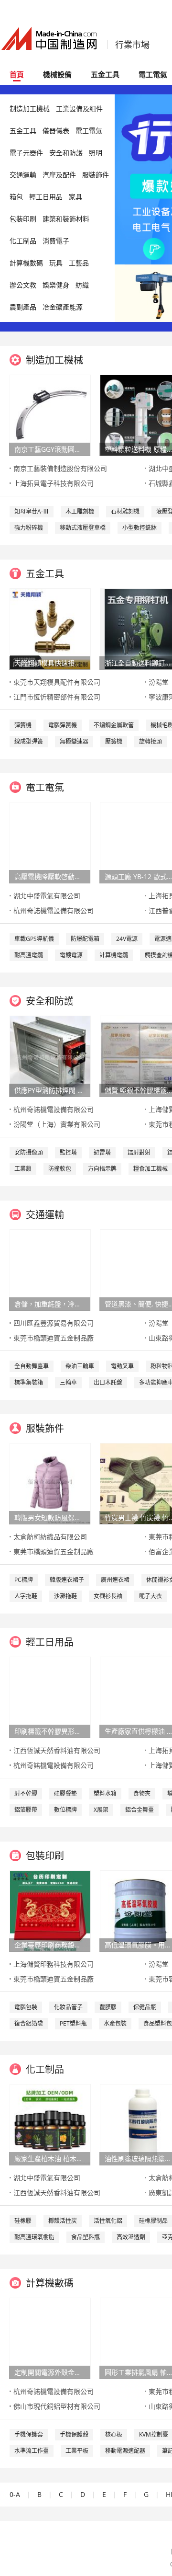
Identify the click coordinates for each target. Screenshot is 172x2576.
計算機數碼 (26, 263)
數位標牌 (65, 1810)
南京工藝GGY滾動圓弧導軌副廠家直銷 (50, 449)
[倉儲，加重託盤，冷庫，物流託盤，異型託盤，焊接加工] (50, 1269)
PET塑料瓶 (73, 2023)
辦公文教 (23, 285)
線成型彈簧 (29, 741)
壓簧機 (114, 741)
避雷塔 (102, 1152)
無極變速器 (74, 741)
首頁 (17, 74)
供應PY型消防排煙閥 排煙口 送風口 (50, 1090)
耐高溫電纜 (29, 955)
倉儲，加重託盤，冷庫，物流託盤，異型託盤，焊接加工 (50, 1304)
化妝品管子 (68, 2007)
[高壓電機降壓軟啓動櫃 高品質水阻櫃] (50, 842)
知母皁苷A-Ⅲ (32, 511)
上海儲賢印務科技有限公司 (54, 1964)
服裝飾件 (96, 175)
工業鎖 (23, 1169)
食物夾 (142, 1793)
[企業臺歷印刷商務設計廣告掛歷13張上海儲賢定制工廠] (50, 1910)
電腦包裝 (26, 2007)
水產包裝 (115, 2023)
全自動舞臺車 (32, 1366)
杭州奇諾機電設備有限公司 (54, 910)
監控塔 (68, 1152)
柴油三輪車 (80, 1366)
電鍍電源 (71, 955)
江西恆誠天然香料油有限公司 (57, 1750)
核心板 (114, 2434)
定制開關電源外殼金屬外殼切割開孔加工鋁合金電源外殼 (50, 2372)
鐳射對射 (139, 1152)
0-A (15, 2494)
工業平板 (77, 2451)
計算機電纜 (114, 955)
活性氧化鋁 (108, 2221)
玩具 (56, 263)
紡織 (82, 285)
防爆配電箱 (85, 939)
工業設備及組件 (79, 109)
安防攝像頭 (29, 1152)
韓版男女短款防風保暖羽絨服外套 (50, 1517)
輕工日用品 (46, 197)
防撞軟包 (60, 1169)
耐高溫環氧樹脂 (34, 2237)
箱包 (16, 197)
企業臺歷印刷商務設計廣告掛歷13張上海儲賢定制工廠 (50, 1945)
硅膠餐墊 (65, 1793)
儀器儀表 (56, 131)
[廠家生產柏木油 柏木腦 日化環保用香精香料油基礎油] (50, 2124)
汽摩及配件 (59, 175)
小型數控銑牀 (140, 528)
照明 (96, 153)
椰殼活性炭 (63, 2221)
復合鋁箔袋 (29, 2023)
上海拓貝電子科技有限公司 (54, 483)
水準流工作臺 (32, 2451)
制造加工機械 (30, 109)
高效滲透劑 (131, 2237)
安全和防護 (66, 153)
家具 (75, 197)
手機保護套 (29, 2434)
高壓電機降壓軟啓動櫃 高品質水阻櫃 (50, 876)
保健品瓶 (145, 2007)
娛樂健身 (56, 285)
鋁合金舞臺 (140, 1810)
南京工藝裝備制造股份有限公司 (60, 468)
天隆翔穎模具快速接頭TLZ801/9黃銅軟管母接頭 (50, 663)
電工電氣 (89, 131)
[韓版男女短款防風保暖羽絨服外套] (50, 1483)
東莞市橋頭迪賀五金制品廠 (54, 1338)
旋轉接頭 (150, 741)
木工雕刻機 (80, 511)
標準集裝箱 (29, 1382)
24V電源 (127, 939)
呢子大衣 (150, 1596)
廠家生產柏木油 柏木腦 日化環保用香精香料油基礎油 (50, 2158)
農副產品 (23, 307)
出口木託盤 (108, 1382)
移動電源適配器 (125, 2451)
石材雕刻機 (125, 511)
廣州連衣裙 (115, 1580)
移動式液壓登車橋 (83, 528)
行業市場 (132, 45)
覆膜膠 (108, 2007)
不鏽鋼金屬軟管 (114, 725)
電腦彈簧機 (63, 725)
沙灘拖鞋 (65, 1596)
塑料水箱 (105, 1793)
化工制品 (23, 241)
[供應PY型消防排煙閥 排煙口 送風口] (50, 1056)
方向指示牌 (102, 1169)
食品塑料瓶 (86, 2237)
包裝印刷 (23, 219)
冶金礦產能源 (63, 307)
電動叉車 (122, 1366)
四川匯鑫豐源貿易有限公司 (54, 1323)
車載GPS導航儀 (34, 939)
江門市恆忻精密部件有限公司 (57, 697)
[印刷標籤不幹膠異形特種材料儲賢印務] (50, 1697)
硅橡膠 (23, 2221)
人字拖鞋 (26, 1596)
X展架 (101, 1810)
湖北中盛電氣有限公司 (47, 896)
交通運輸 (23, 175)
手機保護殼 (74, 2434)
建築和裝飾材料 (66, 219)
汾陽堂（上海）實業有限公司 (57, 1124)
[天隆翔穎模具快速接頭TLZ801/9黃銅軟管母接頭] (50, 628)
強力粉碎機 (29, 528)
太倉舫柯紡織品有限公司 (50, 1537)
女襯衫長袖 (108, 1596)
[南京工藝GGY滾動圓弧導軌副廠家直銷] (50, 415)
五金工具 (105, 74)
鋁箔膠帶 (26, 1810)
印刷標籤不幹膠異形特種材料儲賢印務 (50, 1731)
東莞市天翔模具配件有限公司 (57, 682)
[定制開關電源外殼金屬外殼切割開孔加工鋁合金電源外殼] (50, 2338)
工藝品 (79, 263)
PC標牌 (24, 1580)
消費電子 (56, 241)
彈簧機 (23, 725)
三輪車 (68, 1382)
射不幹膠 (26, 1793)
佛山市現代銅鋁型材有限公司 (57, 2406)
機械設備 (57, 74)
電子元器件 (26, 153)
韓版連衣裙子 (67, 1580)
